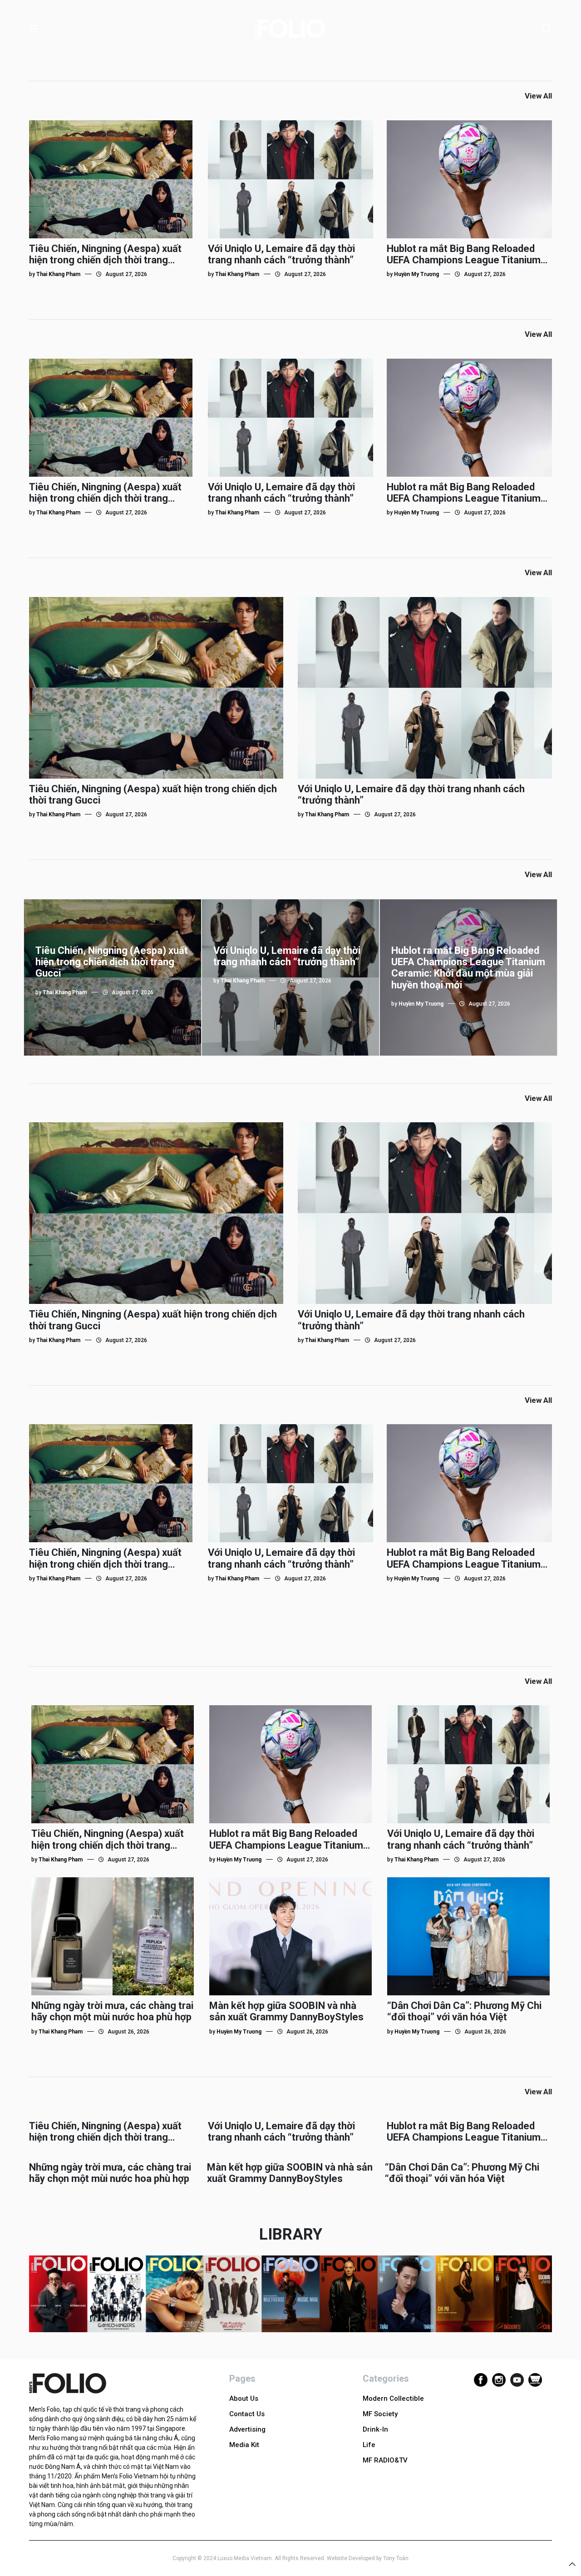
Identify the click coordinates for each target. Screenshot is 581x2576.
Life (369, 2445)
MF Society (380, 2414)
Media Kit (244, 2445)
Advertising (247, 2429)
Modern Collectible (393, 2398)
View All (538, 96)
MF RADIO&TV (385, 2460)
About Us (244, 2398)
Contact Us (247, 2414)
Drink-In (375, 2429)
